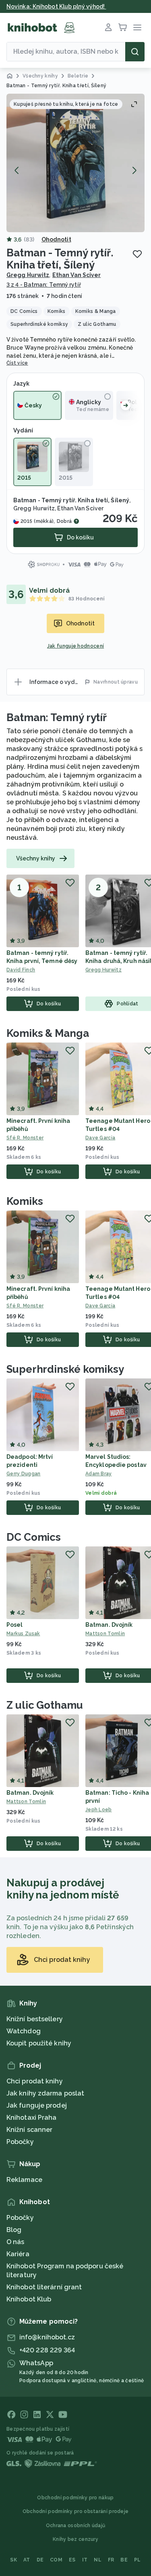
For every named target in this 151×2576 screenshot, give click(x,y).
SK (13, 2560)
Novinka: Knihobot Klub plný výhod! (56, 6)
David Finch (21, 970)
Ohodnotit (56, 239)
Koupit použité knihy (39, 2043)
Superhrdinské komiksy (65, 1369)
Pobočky (20, 2142)
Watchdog (24, 2031)
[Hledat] (135, 52)
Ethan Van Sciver (77, 275)
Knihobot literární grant (44, 2287)
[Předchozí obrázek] (17, 170)
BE (124, 2560)
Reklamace (24, 2180)
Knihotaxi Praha (32, 2118)
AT (27, 2560)
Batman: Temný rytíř (57, 717)
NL (98, 2560)
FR (111, 2560)
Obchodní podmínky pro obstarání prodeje (76, 2511)
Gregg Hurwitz (28, 275)
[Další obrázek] (134, 170)
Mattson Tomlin (26, 1802)
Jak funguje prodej (37, 2105)
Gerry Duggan (24, 1474)
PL (138, 2560)
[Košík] (123, 27)
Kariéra (18, 2254)
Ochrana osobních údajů (76, 2526)
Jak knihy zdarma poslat (45, 2093)
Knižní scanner (29, 2130)
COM (56, 2560)
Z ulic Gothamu (45, 1705)
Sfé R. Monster (25, 1138)
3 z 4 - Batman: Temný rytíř (44, 285)
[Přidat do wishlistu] (137, 254)
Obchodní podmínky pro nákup (75, 2498)
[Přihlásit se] (108, 27)
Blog (14, 2230)
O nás (16, 2242)
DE (40, 2560)
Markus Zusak (23, 1634)
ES (72, 2560)
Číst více (17, 363)
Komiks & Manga (48, 1033)
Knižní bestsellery (35, 2019)
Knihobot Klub (29, 2299)
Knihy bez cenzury (75, 2539)
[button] (75, 163)
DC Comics (34, 1537)
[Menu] (137, 27)
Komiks (25, 1201)
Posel (15, 1625)
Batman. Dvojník (109, 1625)
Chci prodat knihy (35, 2081)
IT (85, 2560)
